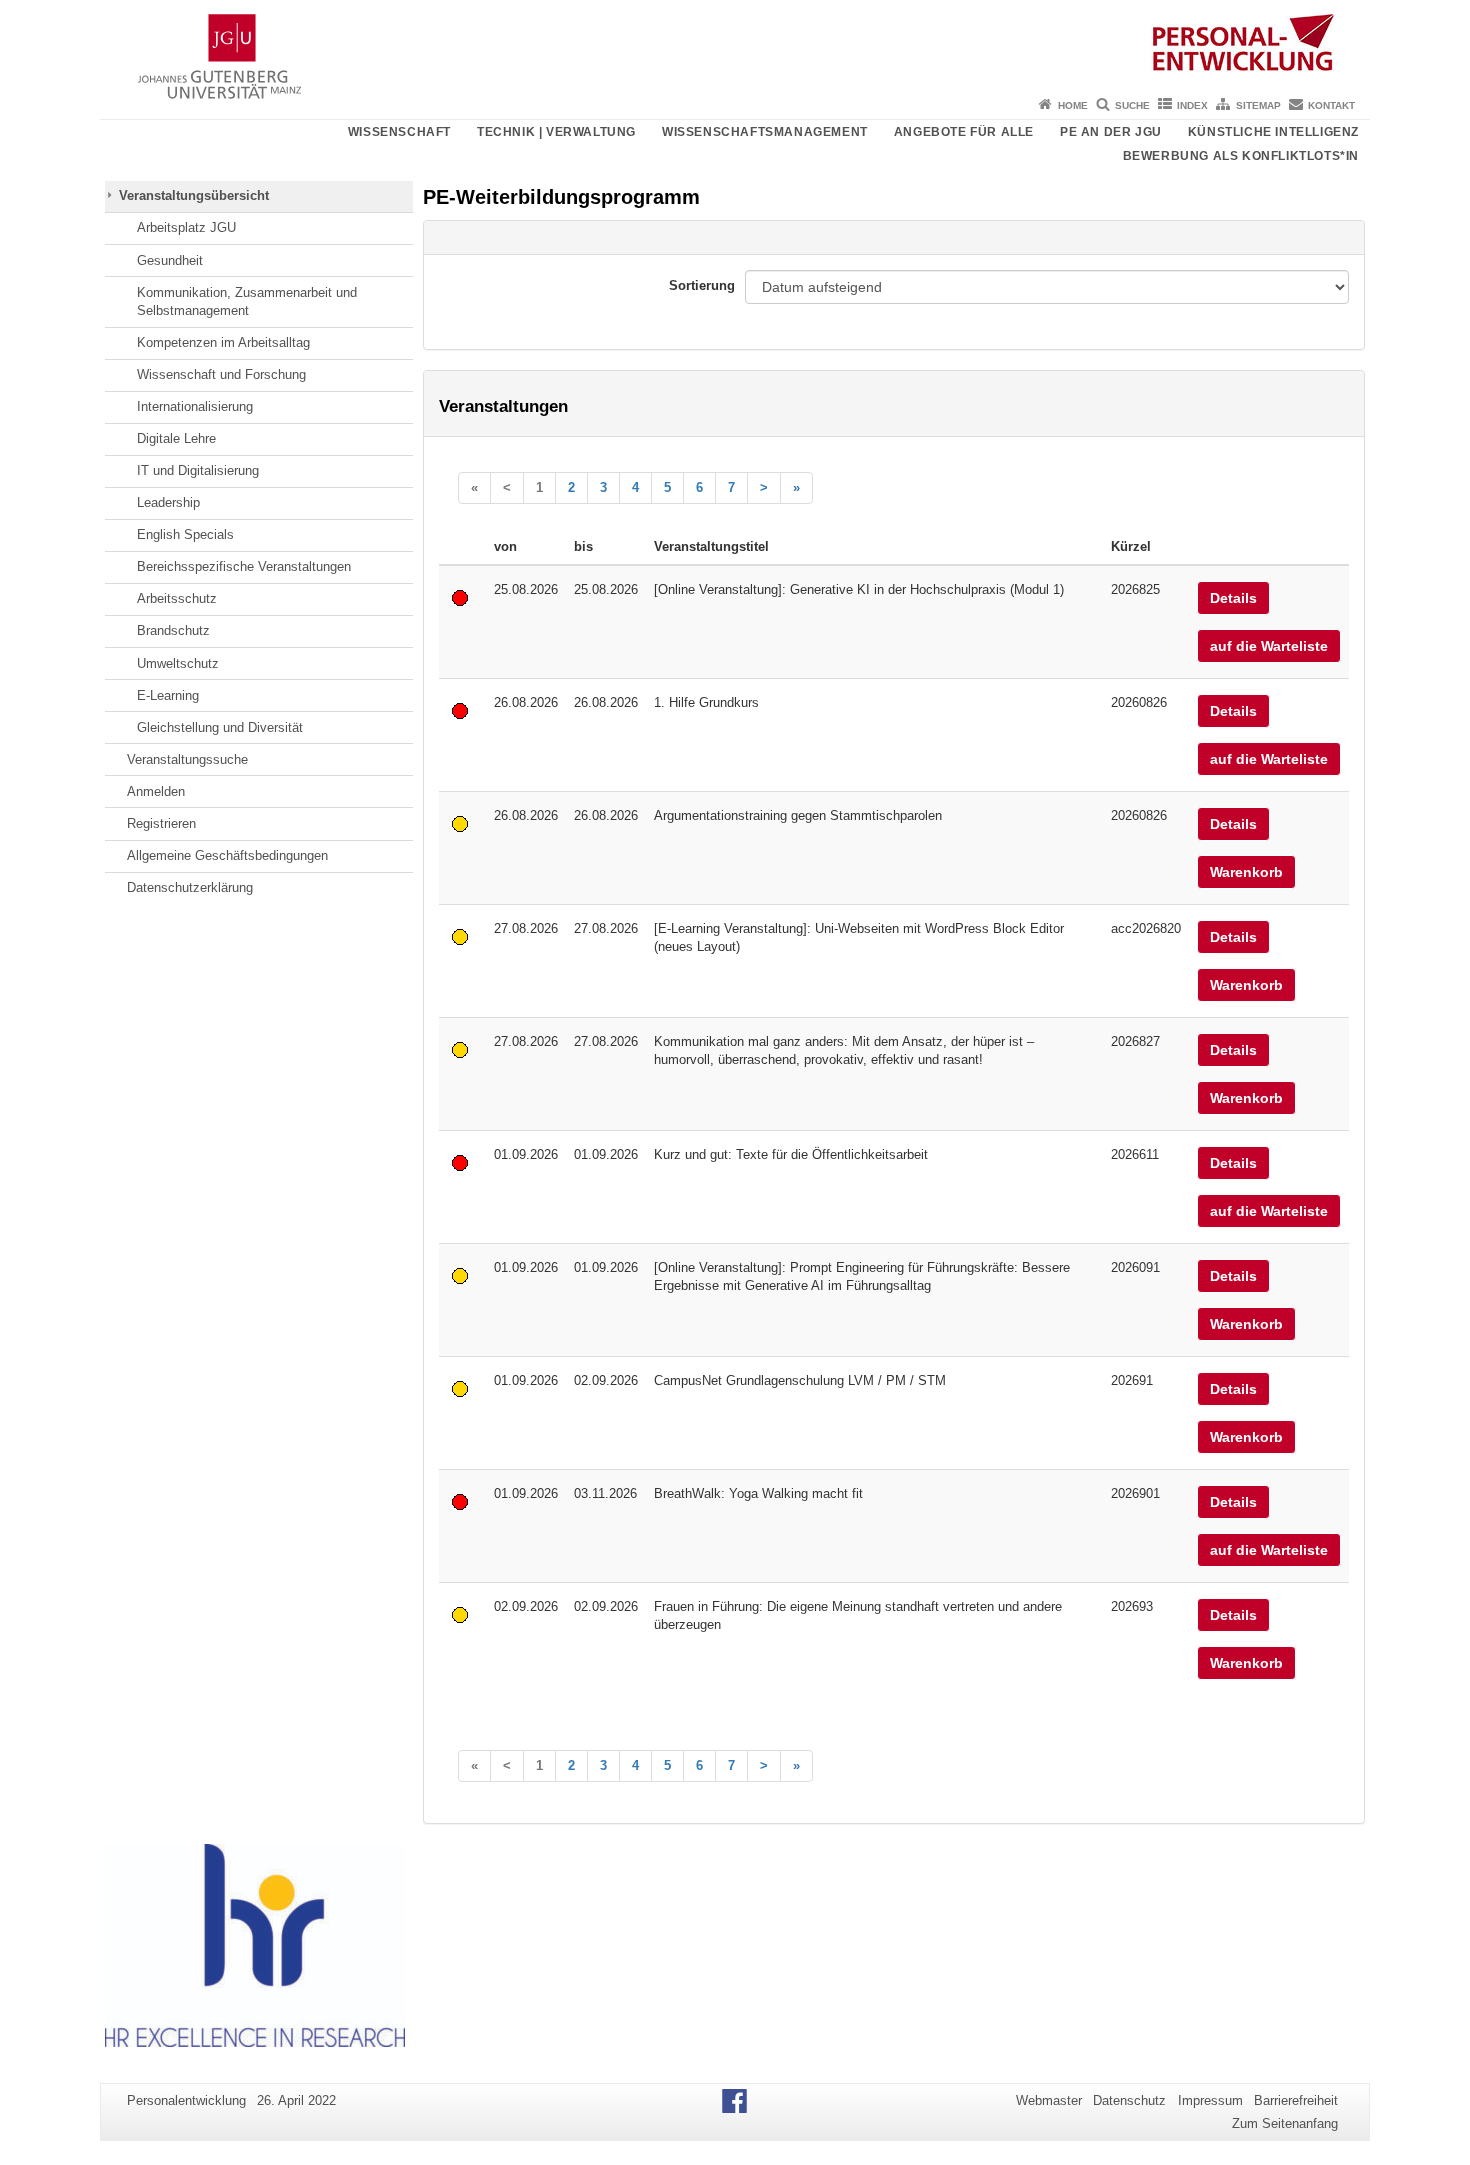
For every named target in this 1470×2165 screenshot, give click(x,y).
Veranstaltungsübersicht (194, 195)
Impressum (1210, 2100)
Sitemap (1258, 105)
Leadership (168, 502)
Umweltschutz (178, 663)
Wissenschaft (399, 132)
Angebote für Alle (964, 132)
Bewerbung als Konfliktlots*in (1241, 156)
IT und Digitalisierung (198, 470)
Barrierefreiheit (1296, 2100)
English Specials (185, 534)
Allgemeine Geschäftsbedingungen (227, 855)
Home (1073, 105)
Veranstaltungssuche (187, 759)
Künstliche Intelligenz (1273, 132)
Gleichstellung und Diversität (220, 727)
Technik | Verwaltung (556, 132)
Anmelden (156, 791)
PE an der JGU (1111, 132)
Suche (1132, 105)
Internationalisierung (195, 406)
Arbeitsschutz (177, 598)
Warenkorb (1246, 872)
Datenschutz (1129, 2100)
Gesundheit (170, 260)
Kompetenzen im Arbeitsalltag (223, 342)
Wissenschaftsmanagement (765, 132)
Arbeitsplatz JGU (186, 227)
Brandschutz (173, 630)
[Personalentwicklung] (735, 45)
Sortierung (702, 285)
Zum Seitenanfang (1285, 2123)
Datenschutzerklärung (190, 887)
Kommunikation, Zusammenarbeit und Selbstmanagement (247, 301)
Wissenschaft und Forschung (221, 374)
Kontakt (1331, 105)
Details (1233, 598)
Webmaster (1049, 2100)
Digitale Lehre (176, 438)
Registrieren (161, 823)
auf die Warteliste (1269, 646)
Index (1192, 105)
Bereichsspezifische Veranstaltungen (244, 566)
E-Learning (168, 695)
